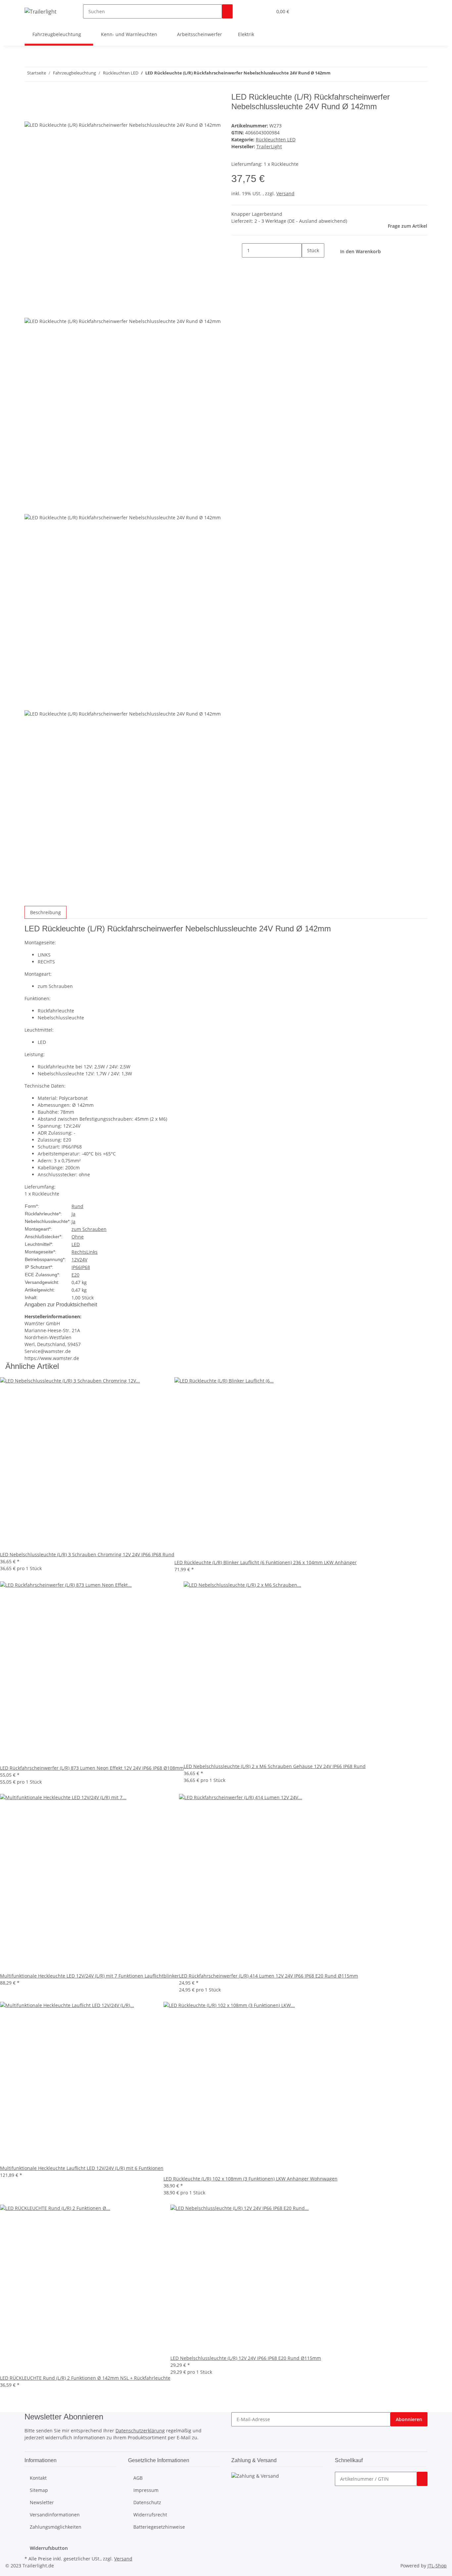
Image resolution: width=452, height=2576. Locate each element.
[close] (30, 99)
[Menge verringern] (237, 250)
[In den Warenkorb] (422, 2479)
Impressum (146, 2490)
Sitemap (39, 2490)
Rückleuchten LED (276, 140)
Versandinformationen (55, 2515)
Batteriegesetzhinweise (159, 2527)
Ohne (78, 1237)
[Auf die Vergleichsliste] (30, 114)
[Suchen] (227, 11)
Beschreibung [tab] (45, 912)
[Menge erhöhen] (307, 265)
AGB (138, 2478)
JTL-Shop (437, 2566)
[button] (254, 11)
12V (75, 1260)
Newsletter (42, 2502)
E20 (75, 1275)
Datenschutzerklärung (140, 2431)
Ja (73, 1214)
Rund (77, 1206)
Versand (285, 193)
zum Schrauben (89, 1229)
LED (76, 1244)
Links (92, 1252)
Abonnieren (409, 2419)
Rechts (79, 1252)
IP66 (76, 1267)
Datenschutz (147, 2502)
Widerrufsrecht (150, 2515)
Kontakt (38, 2478)
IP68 (85, 1267)
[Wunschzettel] (264, 11)
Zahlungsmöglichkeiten (56, 2527)
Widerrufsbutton (49, 2548)
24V (83, 1260)
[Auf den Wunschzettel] (42, 114)
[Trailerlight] (41, 11)
